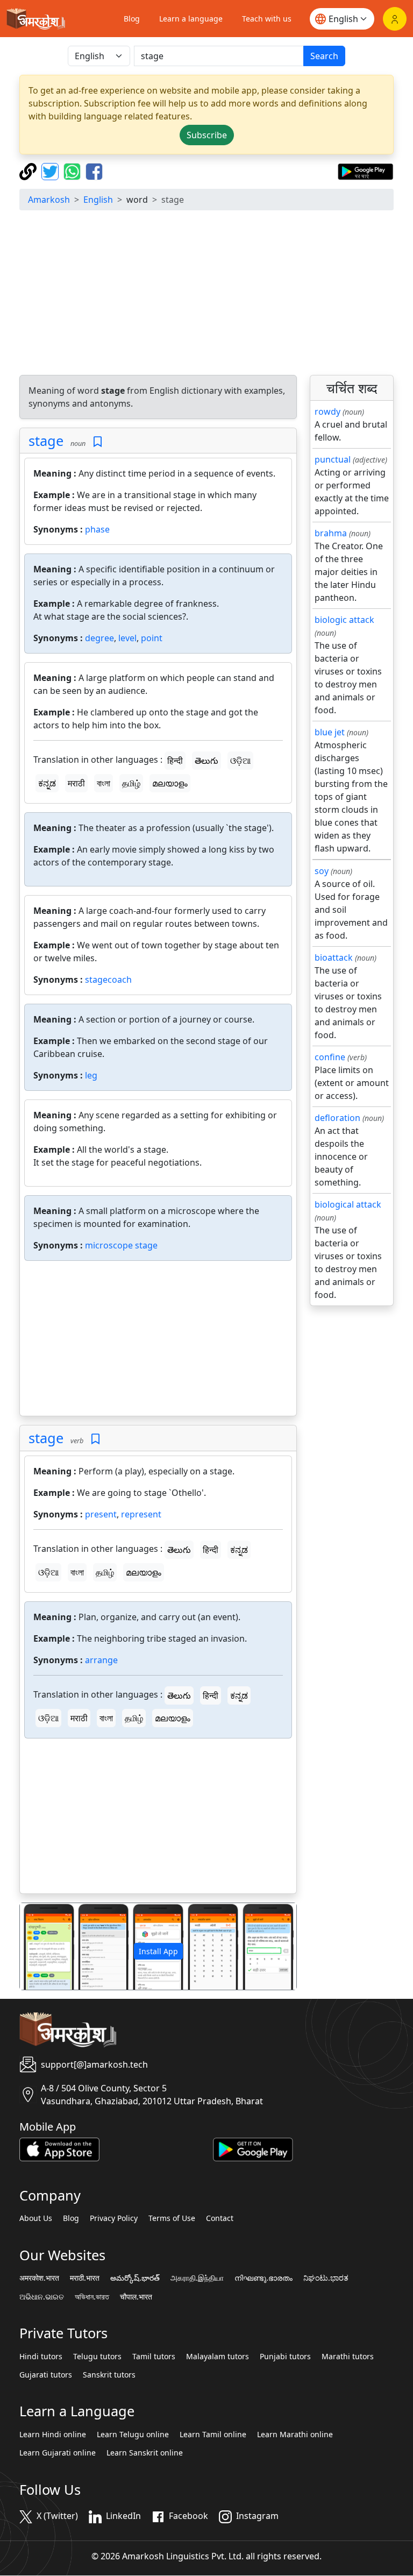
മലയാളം (170, 783)
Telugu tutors (97, 2357)
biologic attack (344, 620)
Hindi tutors (41, 2357)
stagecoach (108, 980)
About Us (36, 2218)
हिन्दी (175, 761)
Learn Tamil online (213, 2435)
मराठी (76, 783)
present (101, 1514)
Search (324, 56)
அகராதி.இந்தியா (197, 2278)
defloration (337, 1118)
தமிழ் (131, 783)
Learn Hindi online (53, 2435)
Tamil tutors (154, 2357)
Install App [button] (158, 1951)
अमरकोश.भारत (39, 2278)
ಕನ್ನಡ (47, 783)
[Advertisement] (206, 294)
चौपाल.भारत (136, 2297)
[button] (41, 1946)
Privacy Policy (114, 2218)
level (127, 638)
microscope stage (121, 1245)
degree (99, 638)
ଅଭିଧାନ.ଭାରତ (42, 2297)
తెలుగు (206, 761)
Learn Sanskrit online (145, 2453)
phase (97, 529)
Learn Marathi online (295, 2435)
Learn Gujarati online (58, 2453)
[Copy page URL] (29, 171)
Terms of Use (172, 2218)
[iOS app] (59, 2148)
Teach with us (267, 19)
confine (330, 1057)
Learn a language (191, 19)
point (152, 638)
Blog (132, 19)
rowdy (327, 411)
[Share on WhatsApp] (73, 171)
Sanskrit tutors (109, 2375)
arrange (101, 1660)
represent (141, 1514)
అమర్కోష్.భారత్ (135, 2278)
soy (322, 871)
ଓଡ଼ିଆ (240, 761)
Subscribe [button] (207, 135)
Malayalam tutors (218, 2357)
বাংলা (104, 783)
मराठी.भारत (85, 2278)
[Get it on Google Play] (365, 171)
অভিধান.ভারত (92, 2297)
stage (46, 441)
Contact (220, 2218)
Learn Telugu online (133, 2435)
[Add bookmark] (98, 442)
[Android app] (253, 2148)
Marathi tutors (348, 2357)
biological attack (348, 1204)
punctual (333, 459)
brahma (331, 533)
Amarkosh (49, 200)
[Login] (395, 19)
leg (91, 1075)
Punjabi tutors (285, 2357)
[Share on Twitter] (51, 171)
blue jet (330, 732)
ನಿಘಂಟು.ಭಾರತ (326, 2278)
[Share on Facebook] (94, 171)
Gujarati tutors (46, 2375)
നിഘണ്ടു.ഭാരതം (264, 2278)
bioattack (334, 957)
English (98, 200)
